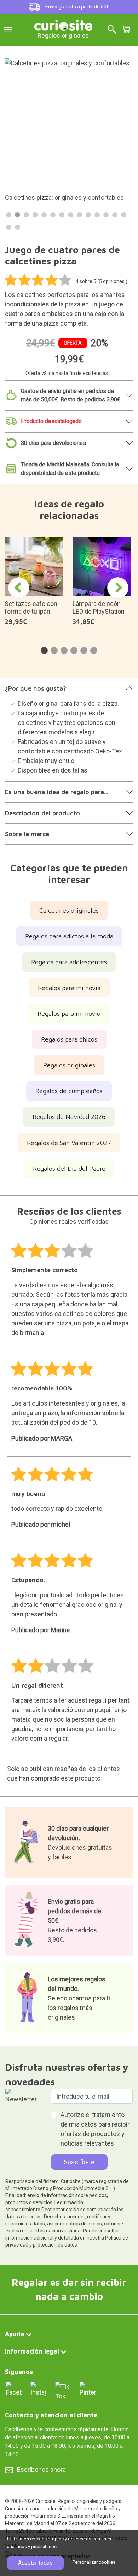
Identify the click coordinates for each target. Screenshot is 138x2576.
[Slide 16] (18, 227)
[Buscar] (112, 30)
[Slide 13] (115, 215)
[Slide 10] (88, 215)
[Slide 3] (26, 215)
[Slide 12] (106, 215)
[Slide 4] (35, 215)
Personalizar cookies (94, 2562)
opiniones (114, 281)
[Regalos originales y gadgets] (63, 25)
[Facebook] (14, 2389)
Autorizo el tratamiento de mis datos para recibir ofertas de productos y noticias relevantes (95, 2129)
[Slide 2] (18, 215)
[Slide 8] (71, 215)
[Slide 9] (79, 215)
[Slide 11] (97, 215)
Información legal (32, 2351)
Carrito (126, 29)
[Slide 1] (9, 215)
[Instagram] (38, 2389)
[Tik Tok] (63, 2391)
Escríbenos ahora (41, 2470)
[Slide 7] (62, 215)
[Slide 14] (124, 215)
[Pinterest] (88, 2389)
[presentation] (19, 588)
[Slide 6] (53, 215)
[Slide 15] (9, 227)
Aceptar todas (35, 2563)
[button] (44, 650)
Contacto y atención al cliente (51, 2415)
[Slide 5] (44, 215)
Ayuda (15, 2334)
